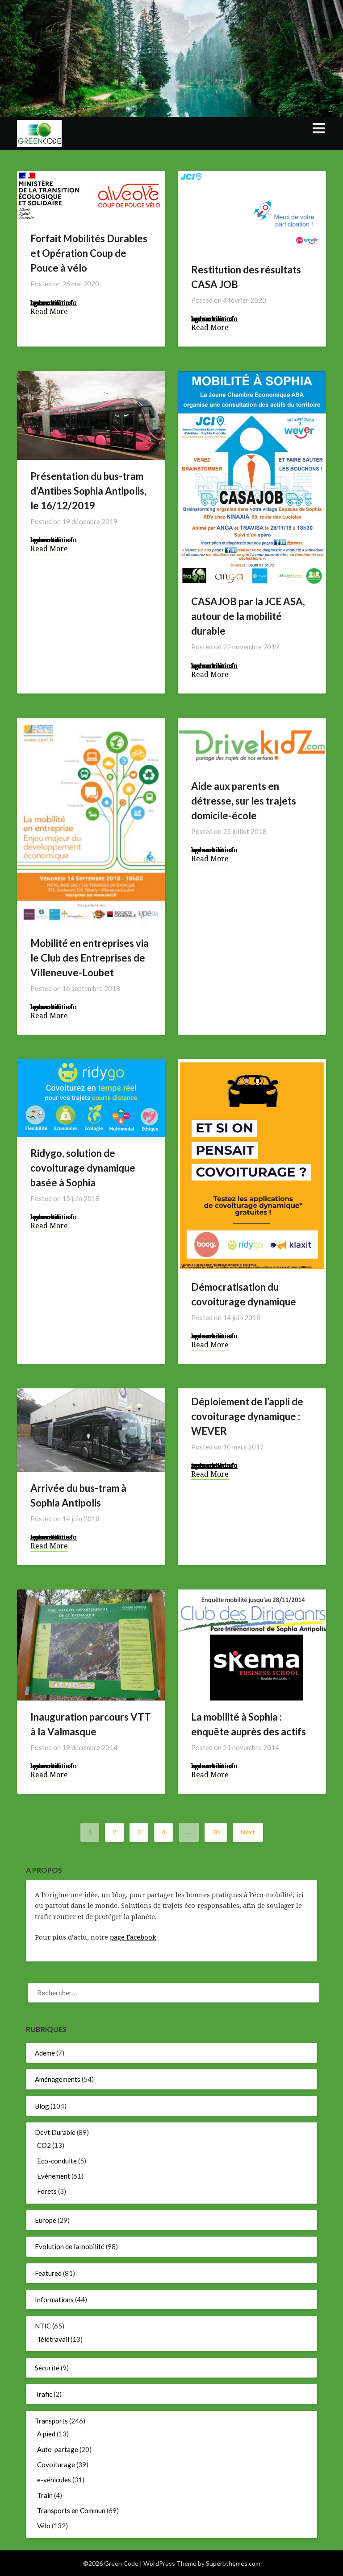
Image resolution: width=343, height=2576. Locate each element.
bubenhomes (51, 302)
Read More (49, 311)
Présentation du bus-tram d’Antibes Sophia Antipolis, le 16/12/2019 (88, 491)
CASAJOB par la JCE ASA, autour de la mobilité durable (248, 616)
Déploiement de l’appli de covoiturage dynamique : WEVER (247, 1416)
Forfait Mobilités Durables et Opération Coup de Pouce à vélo (89, 253)
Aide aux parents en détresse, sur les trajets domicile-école (244, 801)
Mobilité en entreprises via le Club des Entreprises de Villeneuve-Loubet (90, 958)
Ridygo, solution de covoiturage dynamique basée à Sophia (83, 1168)
